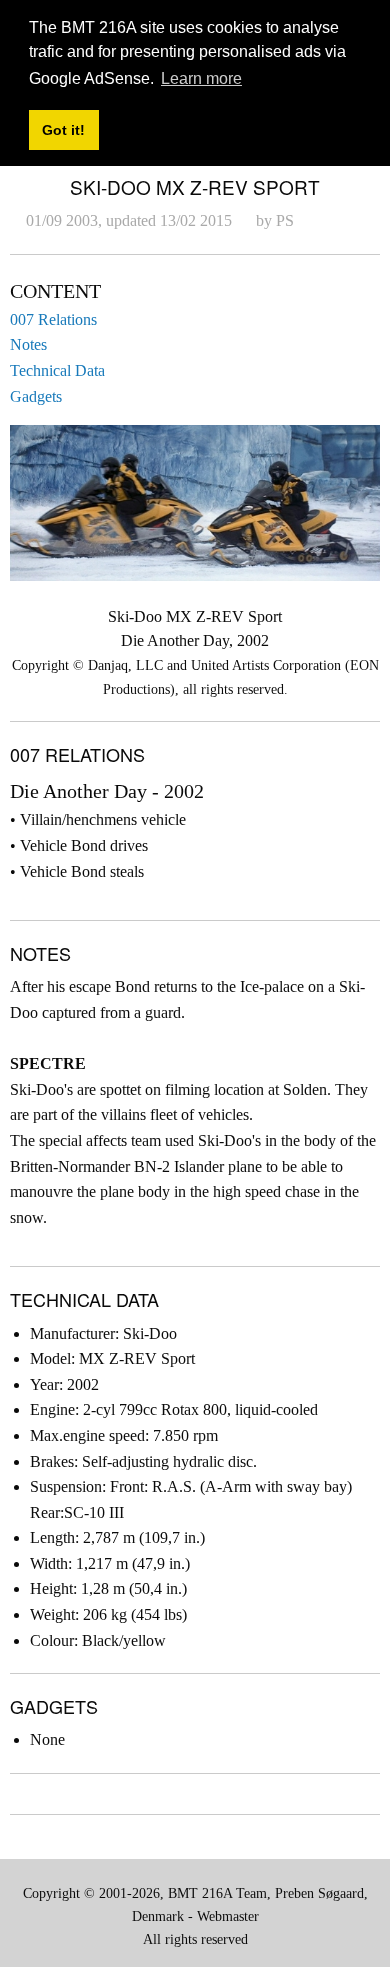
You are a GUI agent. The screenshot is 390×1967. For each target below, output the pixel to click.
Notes (28, 344)
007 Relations (53, 319)
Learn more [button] (201, 78)
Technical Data (57, 370)
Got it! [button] (63, 130)
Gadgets (36, 396)
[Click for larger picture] (195, 501)
